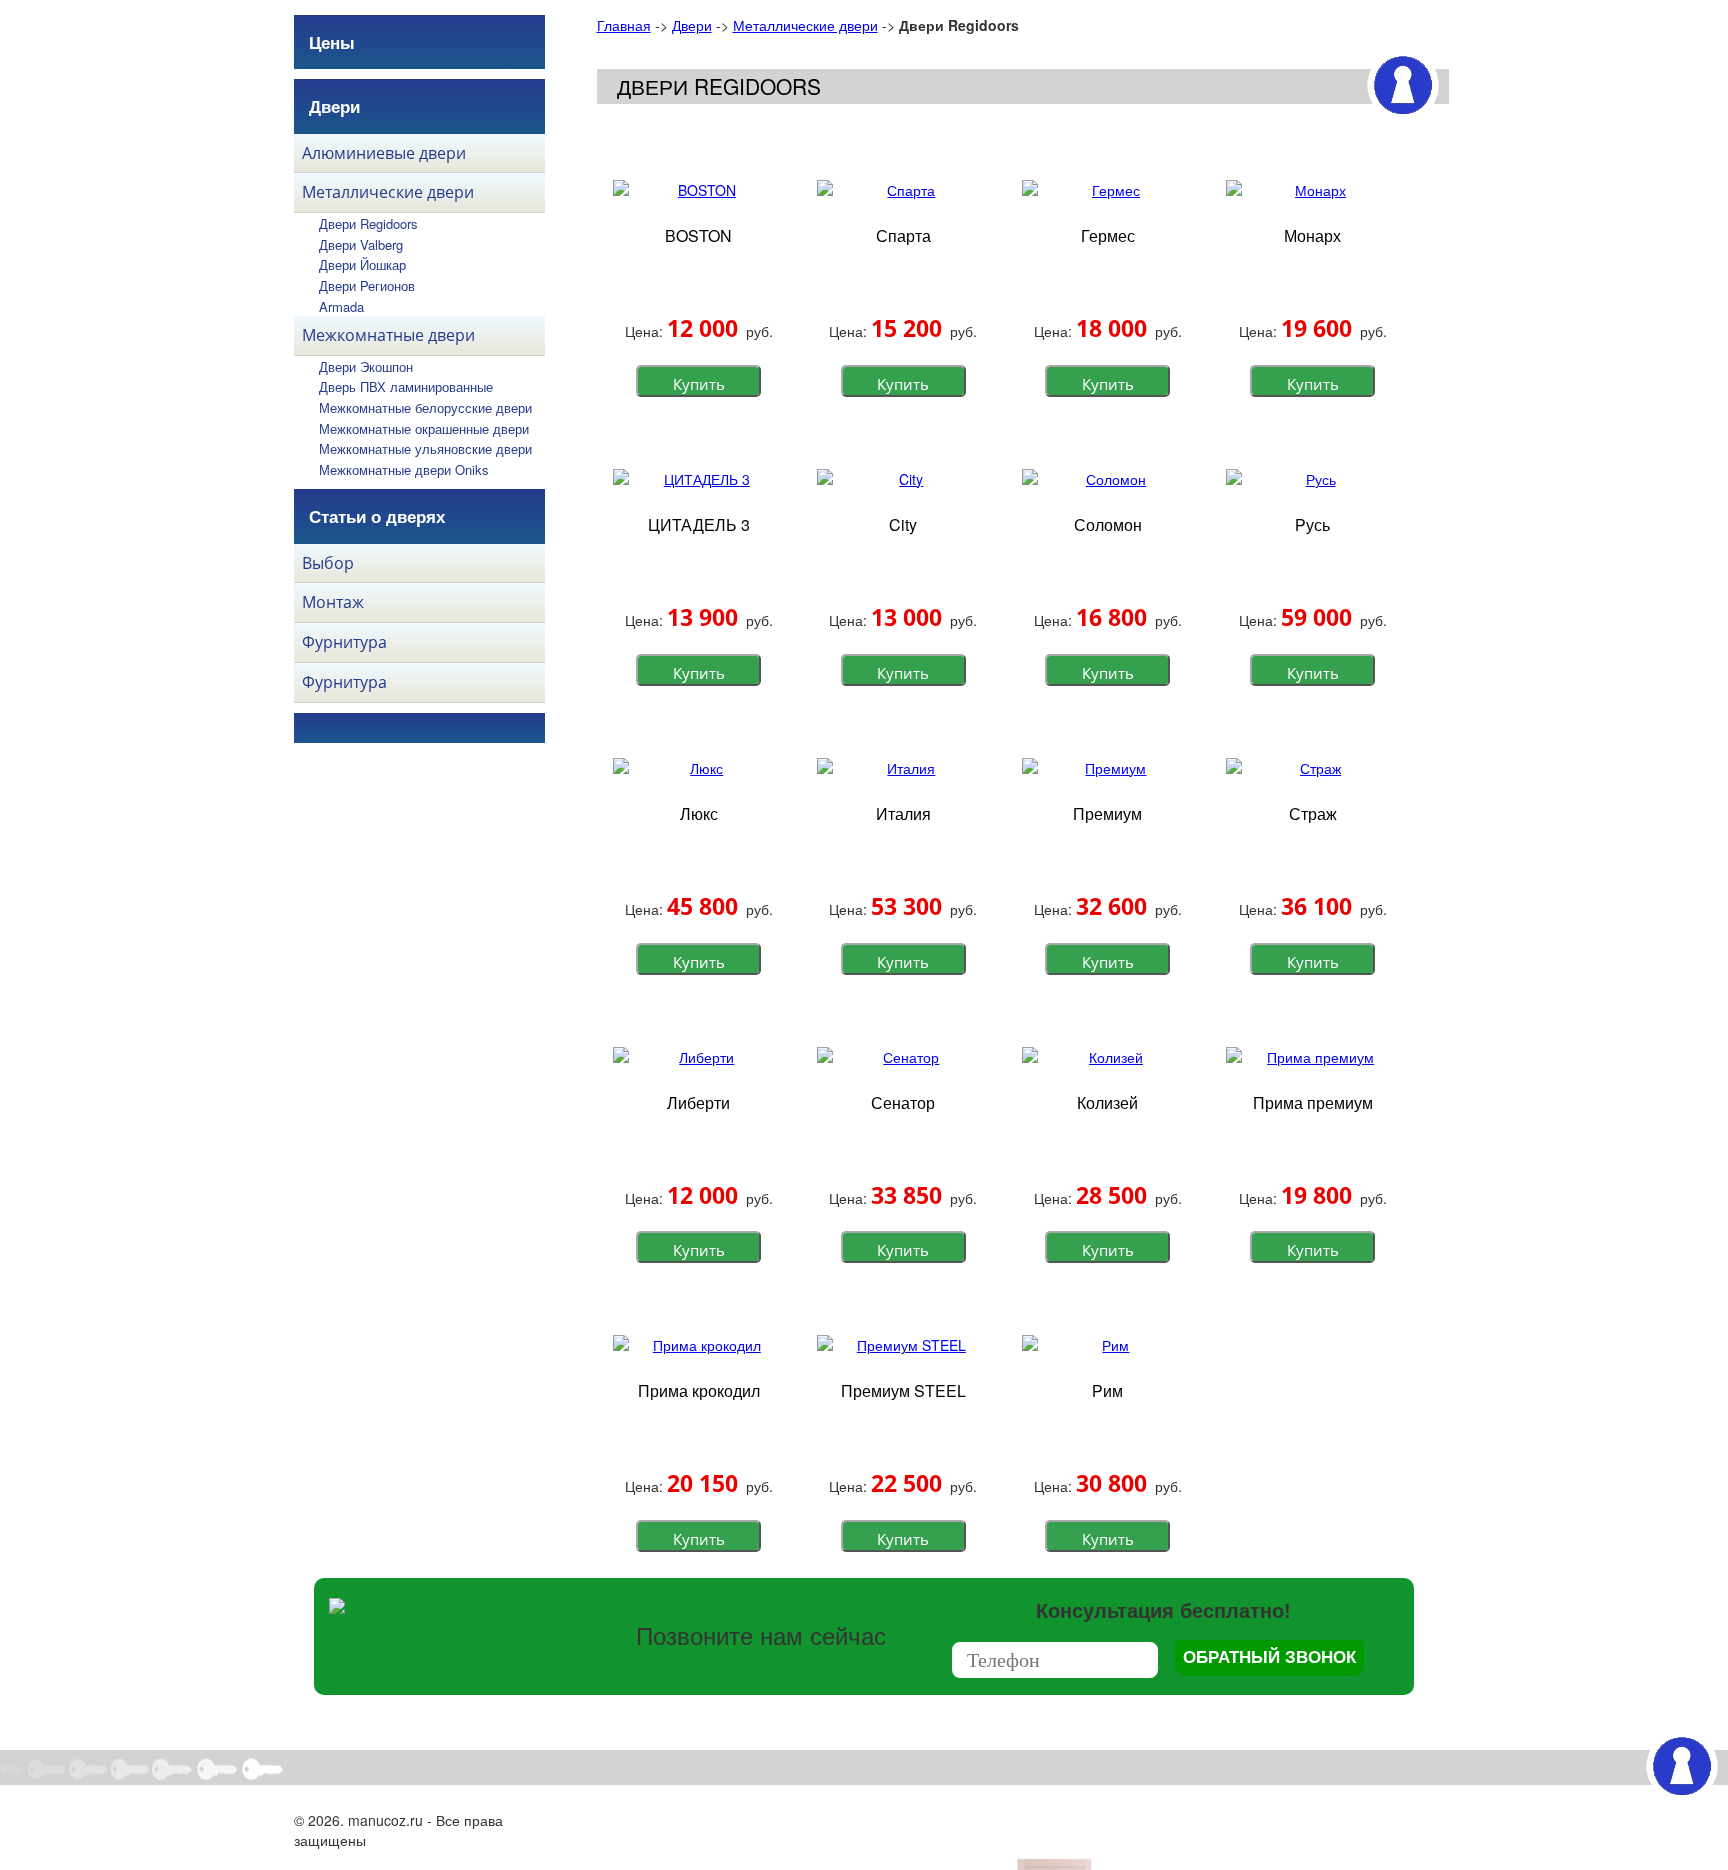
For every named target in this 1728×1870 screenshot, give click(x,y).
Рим (1107, 1390)
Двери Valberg (361, 244)
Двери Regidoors (368, 223)
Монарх (1312, 235)
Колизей (1107, 1102)
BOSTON (698, 235)
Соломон (1108, 524)
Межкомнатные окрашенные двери (424, 428)
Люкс (699, 813)
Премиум (1107, 813)
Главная (624, 25)
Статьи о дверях (377, 516)
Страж (1313, 813)
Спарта (903, 235)
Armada (341, 306)
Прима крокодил (699, 1390)
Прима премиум (1313, 1102)
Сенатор (903, 1102)
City (903, 524)
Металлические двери (805, 25)
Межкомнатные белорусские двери (425, 407)
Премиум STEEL (903, 1390)
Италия (903, 813)
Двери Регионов (367, 285)
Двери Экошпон (366, 366)
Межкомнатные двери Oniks (404, 469)
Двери (692, 25)
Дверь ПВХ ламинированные (406, 386)
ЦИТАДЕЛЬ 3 (699, 524)
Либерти (698, 1102)
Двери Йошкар (362, 264)
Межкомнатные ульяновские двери (425, 448)
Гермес (1108, 235)
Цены (332, 42)
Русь (1312, 524)
